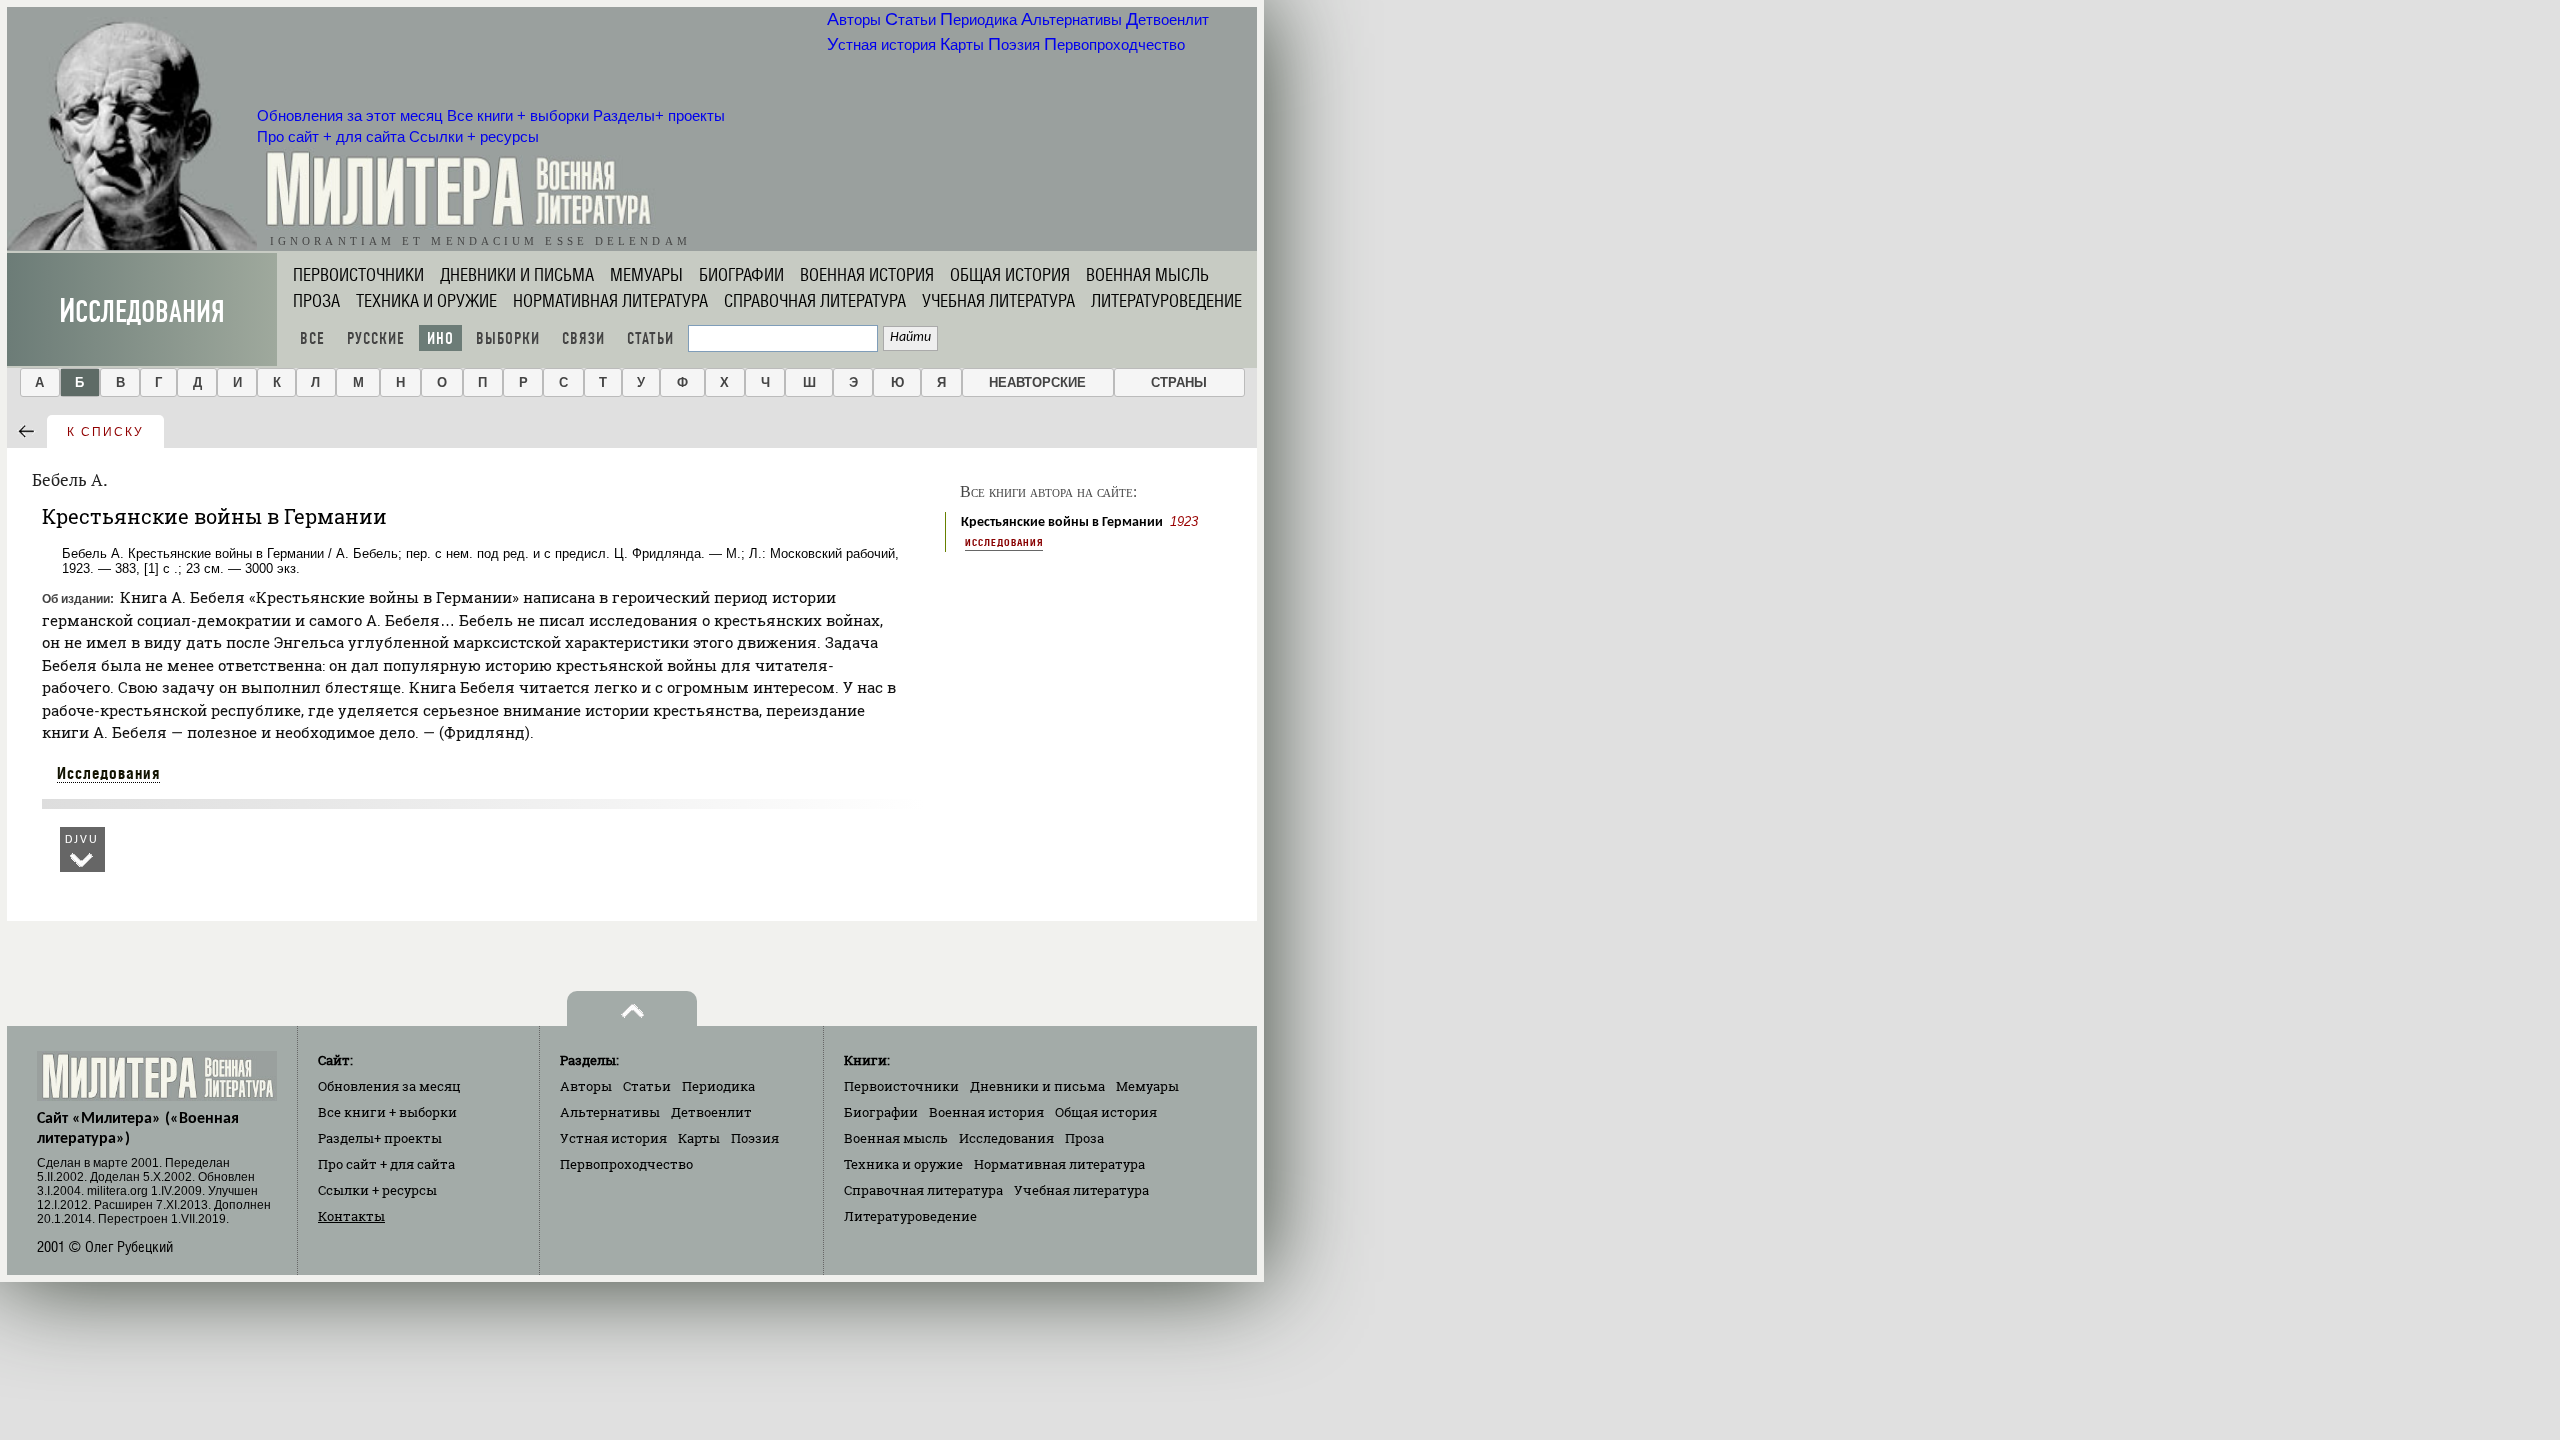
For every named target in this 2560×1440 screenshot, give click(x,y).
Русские (376, 338)
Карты (962, 45)
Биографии (741, 275)
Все (312, 338)
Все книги (518, 116)
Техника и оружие (426, 301)
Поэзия (1014, 45)
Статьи (910, 20)
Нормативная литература (610, 301)
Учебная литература (998, 301)
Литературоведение (1166, 301)
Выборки (508, 338)
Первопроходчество (1114, 45)
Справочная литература (815, 301)
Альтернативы (1071, 20)
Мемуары (646, 275)
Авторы (854, 20)
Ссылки (474, 137)
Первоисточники (358, 275)
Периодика (978, 20)
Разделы (659, 116)
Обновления (350, 116)
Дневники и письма (517, 275)
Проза (316, 301)
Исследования (142, 311)
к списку (105, 432)
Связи (583, 338)
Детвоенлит (1167, 20)
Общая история (1010, 275)
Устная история (881, 45)
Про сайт (331, 137)
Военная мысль (1147, 275)
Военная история (867, 275)
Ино (440, 338)
